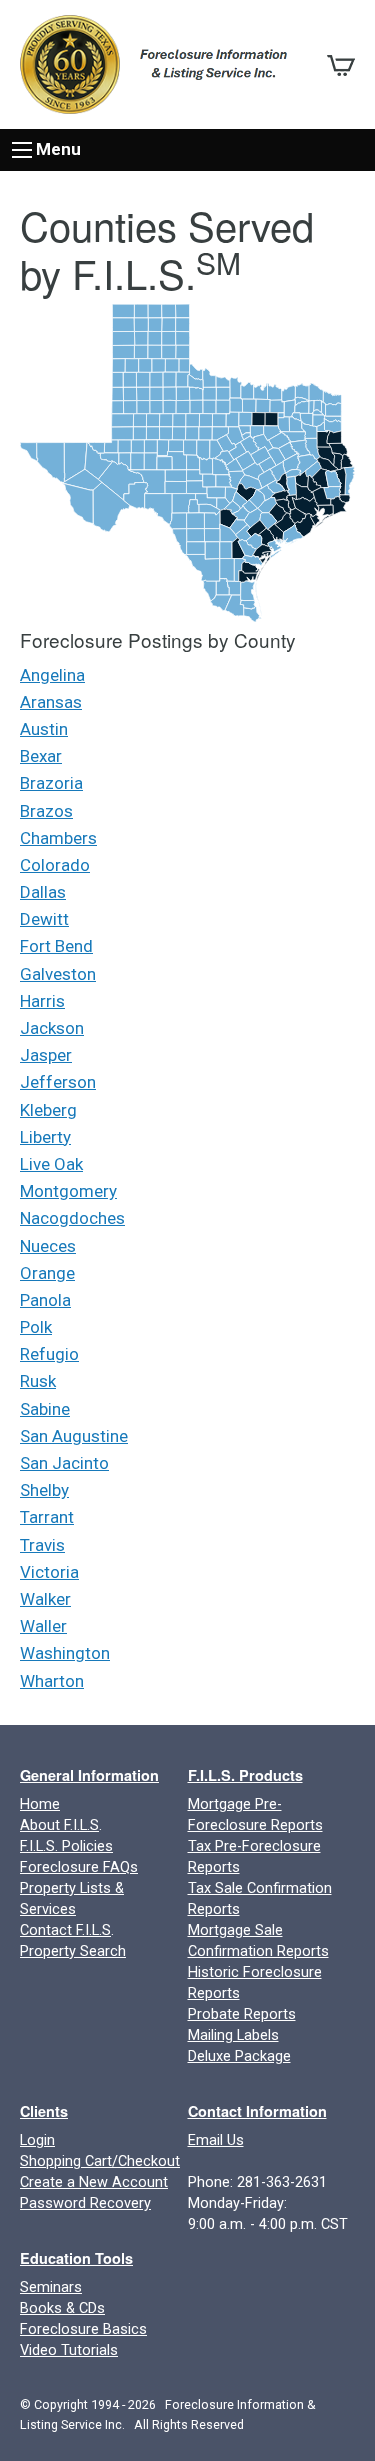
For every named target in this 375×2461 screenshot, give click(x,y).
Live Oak (51, 1164)
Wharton (52, 1681)
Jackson (52, 1028)
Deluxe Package (239, 2056)
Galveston (58, 974)
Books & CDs (62, 2308)
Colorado (55, 865)
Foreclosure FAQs (79, 1867)
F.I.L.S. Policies (66, 1846)
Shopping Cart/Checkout (100, 2161)
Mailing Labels (233, 2035)
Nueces (48, 1246)
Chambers (58, 838)
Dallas (43, 892)
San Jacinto (64, 1463)
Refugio (49, 1354)
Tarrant (47, 1517)
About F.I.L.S (59, 1825)
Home (40, 1804)
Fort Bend (56, 946)
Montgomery (68, 1191)
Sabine (45, 1409)
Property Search (73, 1951)
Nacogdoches (72, 1218)
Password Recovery (85, 2203)
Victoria (49, 1572)
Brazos (46, 811)
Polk (36, 1327)
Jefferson (58, 1082)
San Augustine (74, 1436)
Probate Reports (242, 2014)
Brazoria (51, 783)
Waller (43, 1626)
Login (37, 2140)
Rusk (38, 1381)
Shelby (44, 1490)
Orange (47, 1273)
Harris (42, 1001)
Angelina (52, 675)
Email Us (216, 2140)
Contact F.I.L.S (65, 1930)
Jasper (46, 1055)
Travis (42, 1545)
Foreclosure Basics (83, 2329)
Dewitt (44, 919)
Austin (44, 729)
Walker (45, 1599)
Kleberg (48, 1110)
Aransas (51, 702)
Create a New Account (94, 2182)
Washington (65, 1653)
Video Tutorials (69, 2350)
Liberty (45, 1137)
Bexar (41, 756)
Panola (45, 1300)
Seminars (51, 2287)
